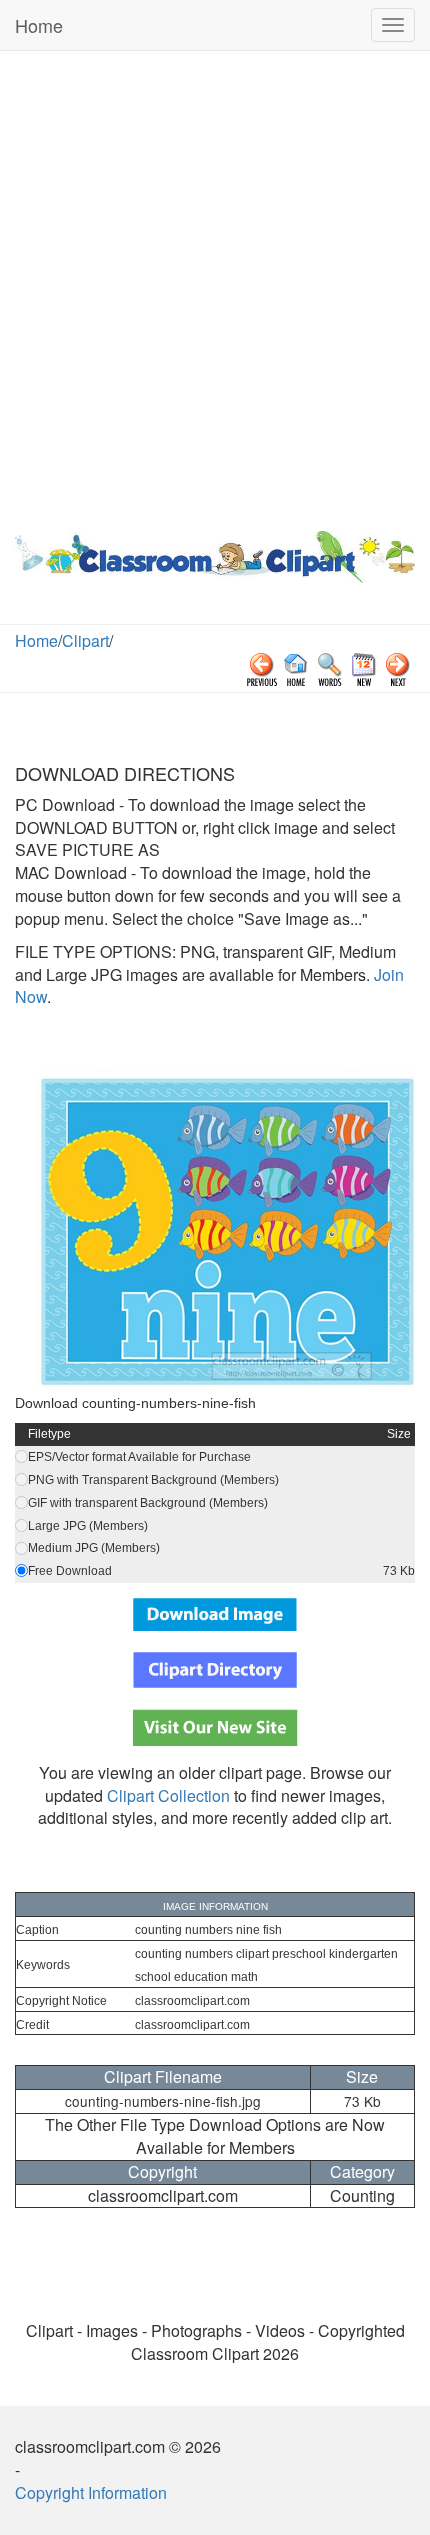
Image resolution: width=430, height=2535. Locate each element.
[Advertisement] (215, 286)
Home (39, 25)
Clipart (85, 640)
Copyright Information (91, 2492)
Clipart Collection (168, 1795)
